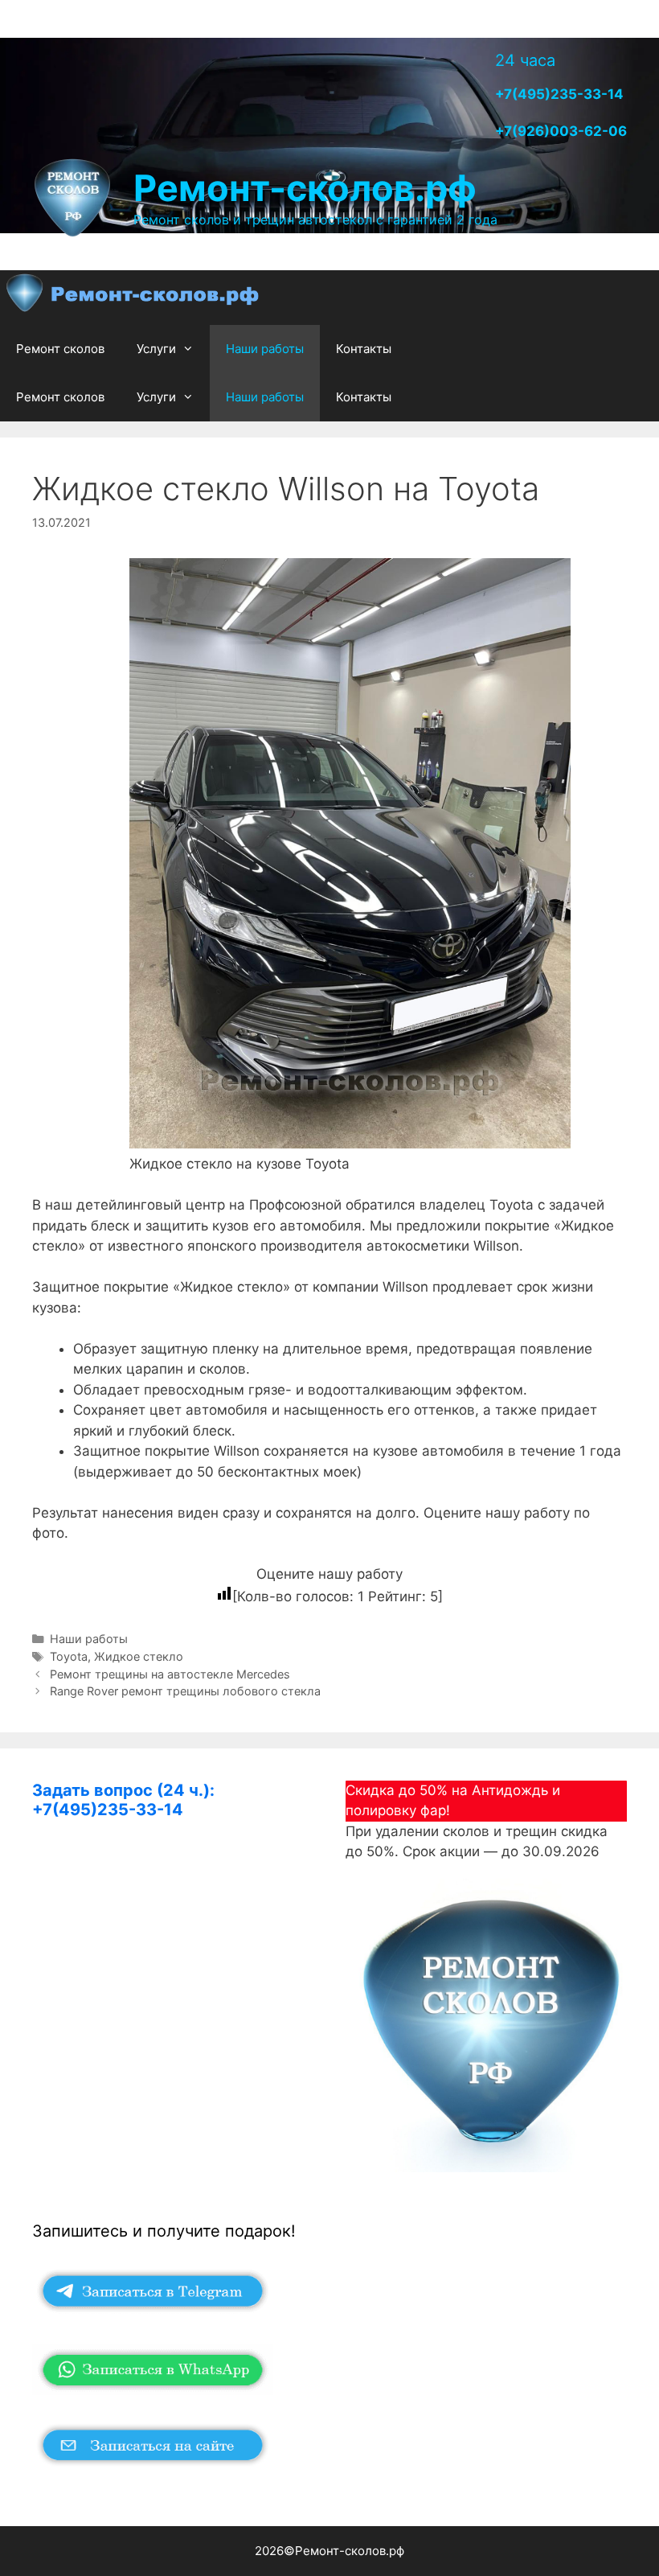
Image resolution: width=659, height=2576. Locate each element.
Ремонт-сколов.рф (305, 188)
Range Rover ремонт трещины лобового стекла (185, 1691)
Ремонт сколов (60, 349)
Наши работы (265, 349)
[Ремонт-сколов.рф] (134, 297)
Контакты (364, 349)
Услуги (156, 349)
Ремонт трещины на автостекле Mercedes (170, 1674)
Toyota (69, 1656)
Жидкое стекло (139, 1656)
